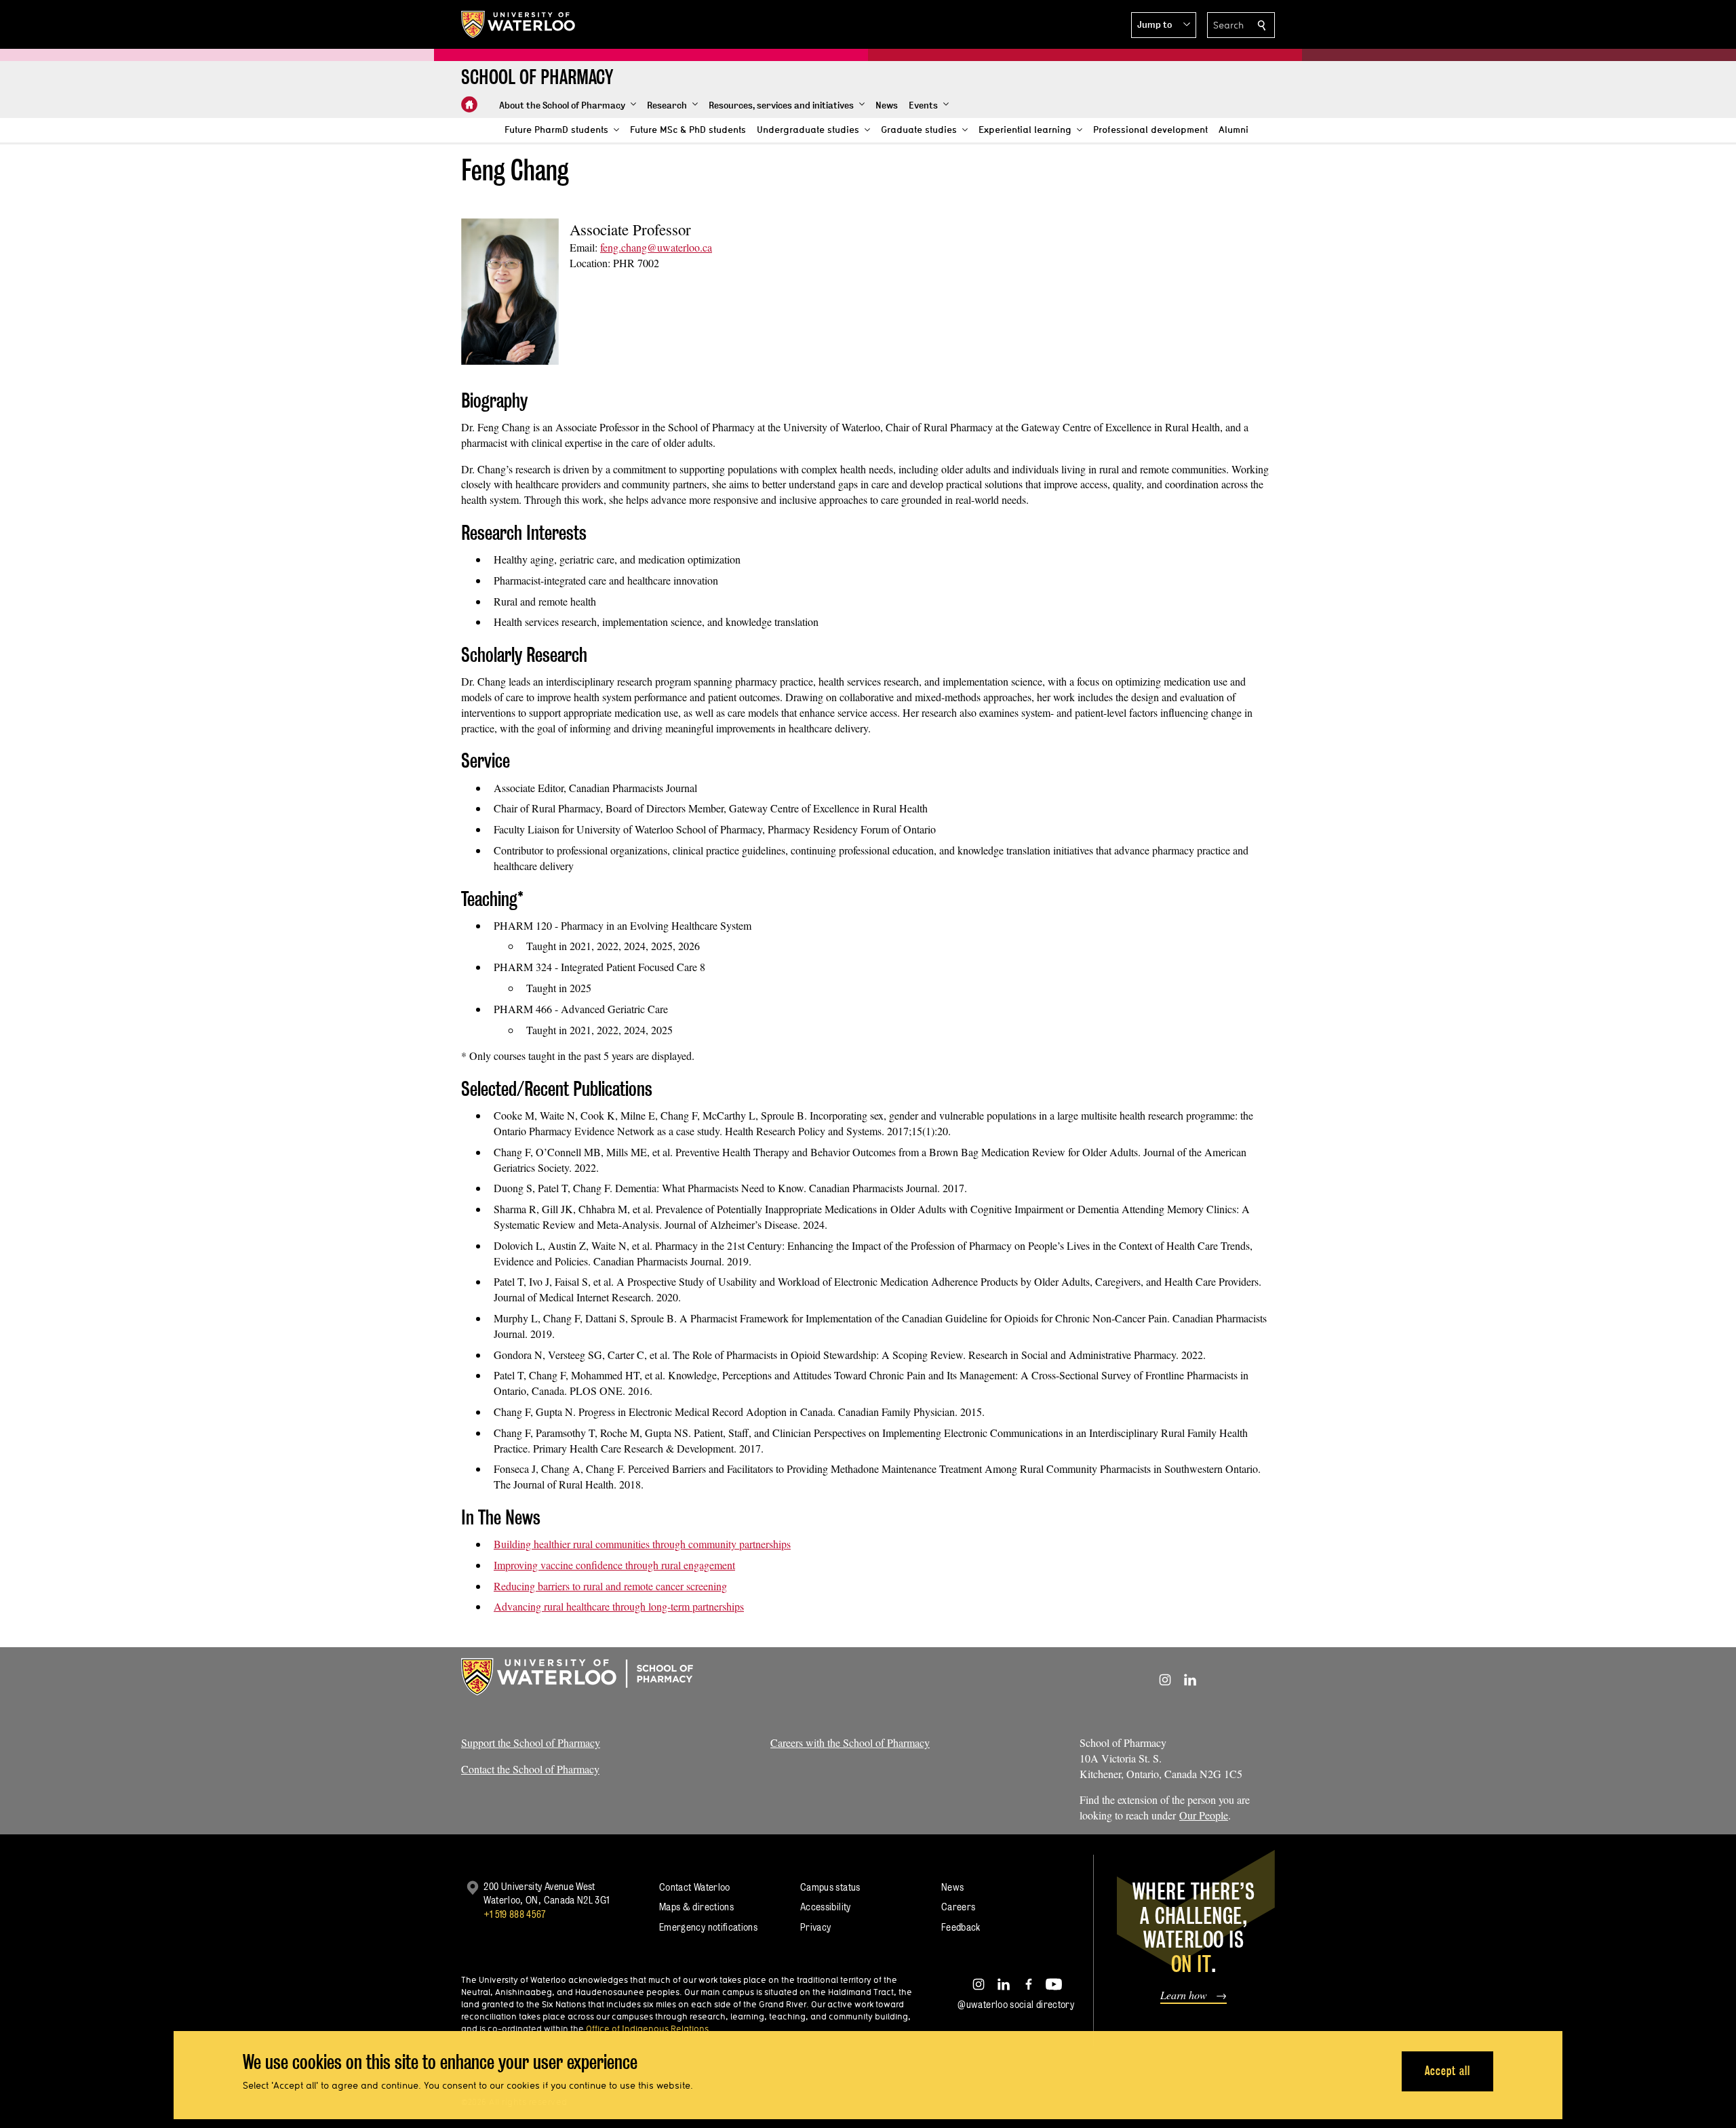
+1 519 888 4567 (515, 1914)
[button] (1164, 25)
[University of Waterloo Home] (519, 24)
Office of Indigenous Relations (647, 2028)
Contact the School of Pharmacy (530, 1769)
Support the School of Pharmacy (531, 1742)
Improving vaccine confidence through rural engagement (614, 1565)
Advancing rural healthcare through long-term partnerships (619, 1606)
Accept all (1447, 2071)
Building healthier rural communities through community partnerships (642, 1544)
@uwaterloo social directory (1016, 2004)
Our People (1204, 1815)
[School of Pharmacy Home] (469, 104)
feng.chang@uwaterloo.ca (656, 247)
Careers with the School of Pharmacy (850, 1742)
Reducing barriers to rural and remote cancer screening (610, 1586)
